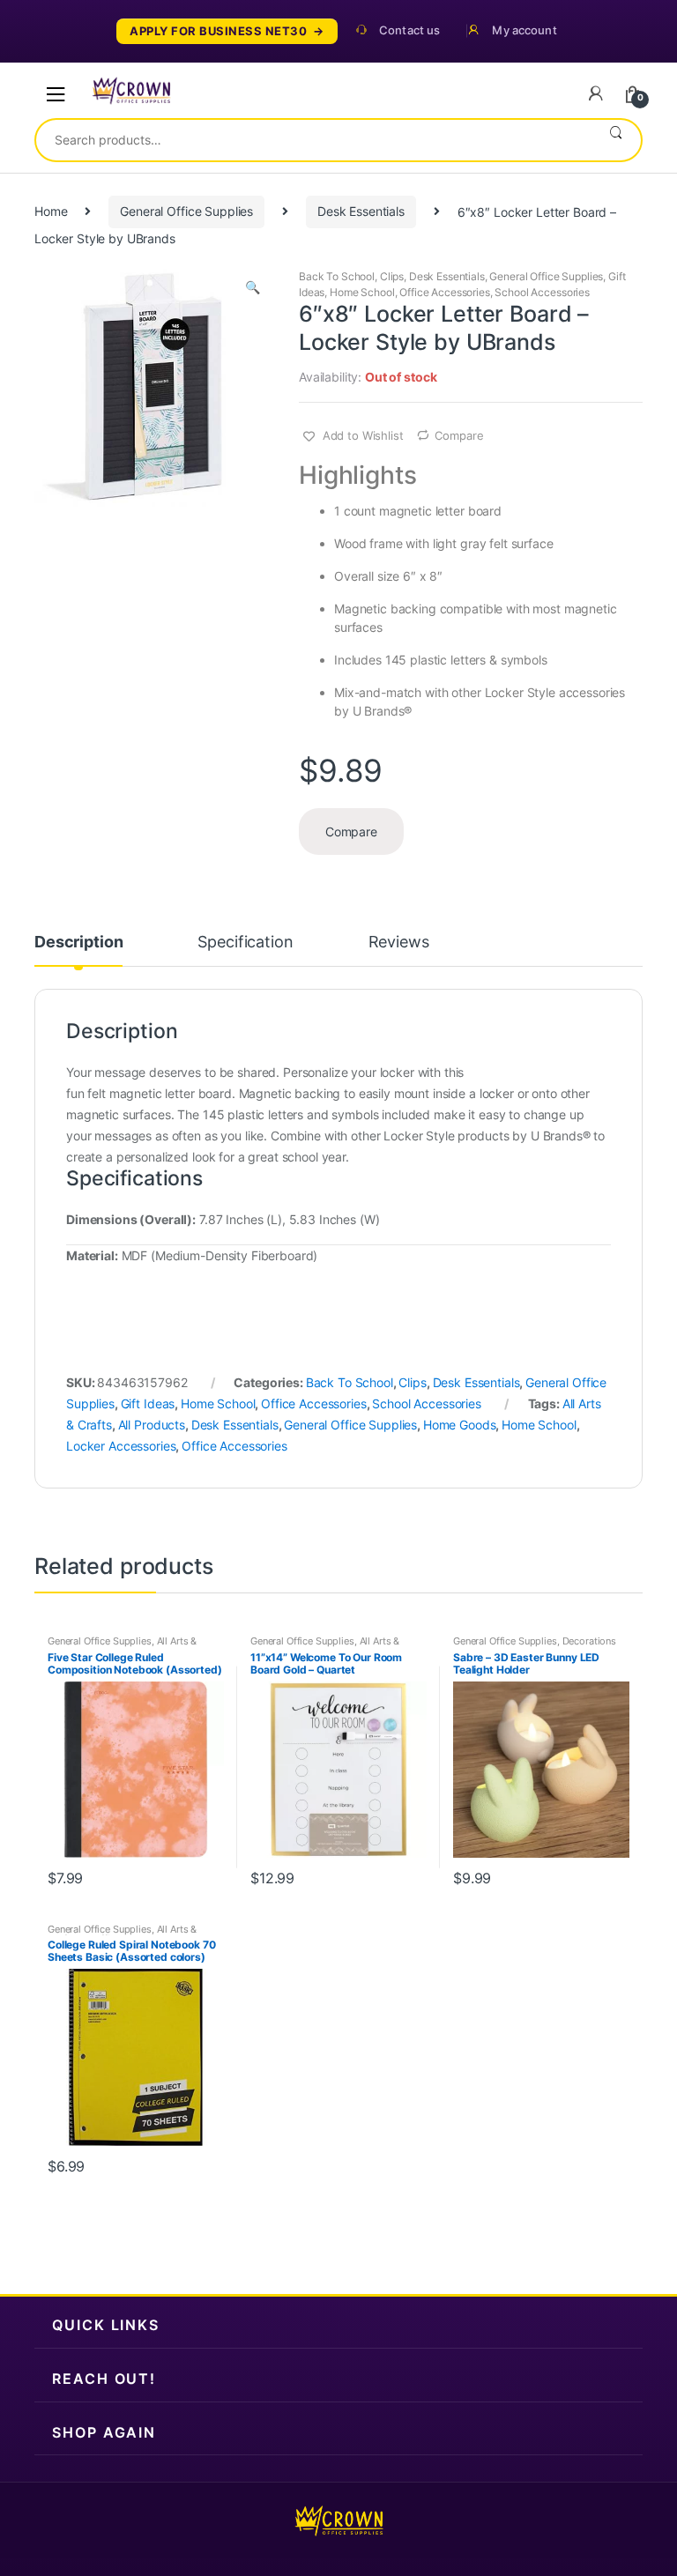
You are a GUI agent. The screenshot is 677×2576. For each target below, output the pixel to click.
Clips (392, 276)
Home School (362, 292)
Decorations (589, 1641)
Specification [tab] (245, 943)
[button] (252, 289)
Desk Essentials (361, 211)
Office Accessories (444, 292)
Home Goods (460, 1425)
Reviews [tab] (399, 943)
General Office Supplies (186, 211)
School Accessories (542, 292)
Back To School (337, 276)
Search (616, 140)
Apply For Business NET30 (218, 31)
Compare (459, 435)
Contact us (409, 30)
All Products (152, 1425)
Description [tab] (78, 943)
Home (51, 211)
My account (524, 30)
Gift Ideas (148, 1403)
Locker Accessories (121, 1446)
